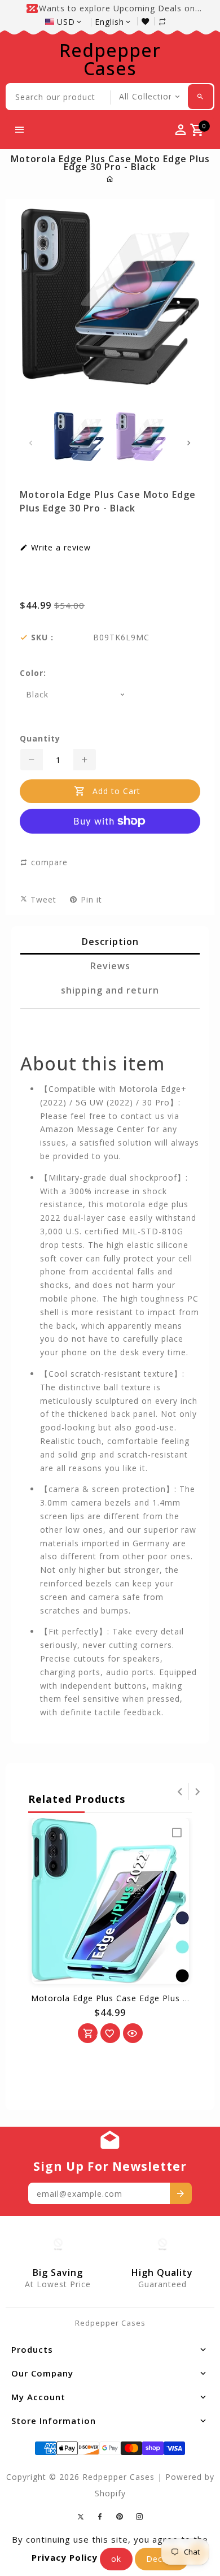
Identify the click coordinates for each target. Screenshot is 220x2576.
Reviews (110, 966)
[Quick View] (133, 2033)
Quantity (40, 739)
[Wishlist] (148, 21)
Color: (33, 673)
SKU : (42, 638)
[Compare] (168, 21)
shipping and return (110, 990)
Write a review (60, 548)
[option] (79, 437)
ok (116, 2559)
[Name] (181, 2193)
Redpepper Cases (110, 59)
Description (110, 942)
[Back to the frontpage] (110, 179)
